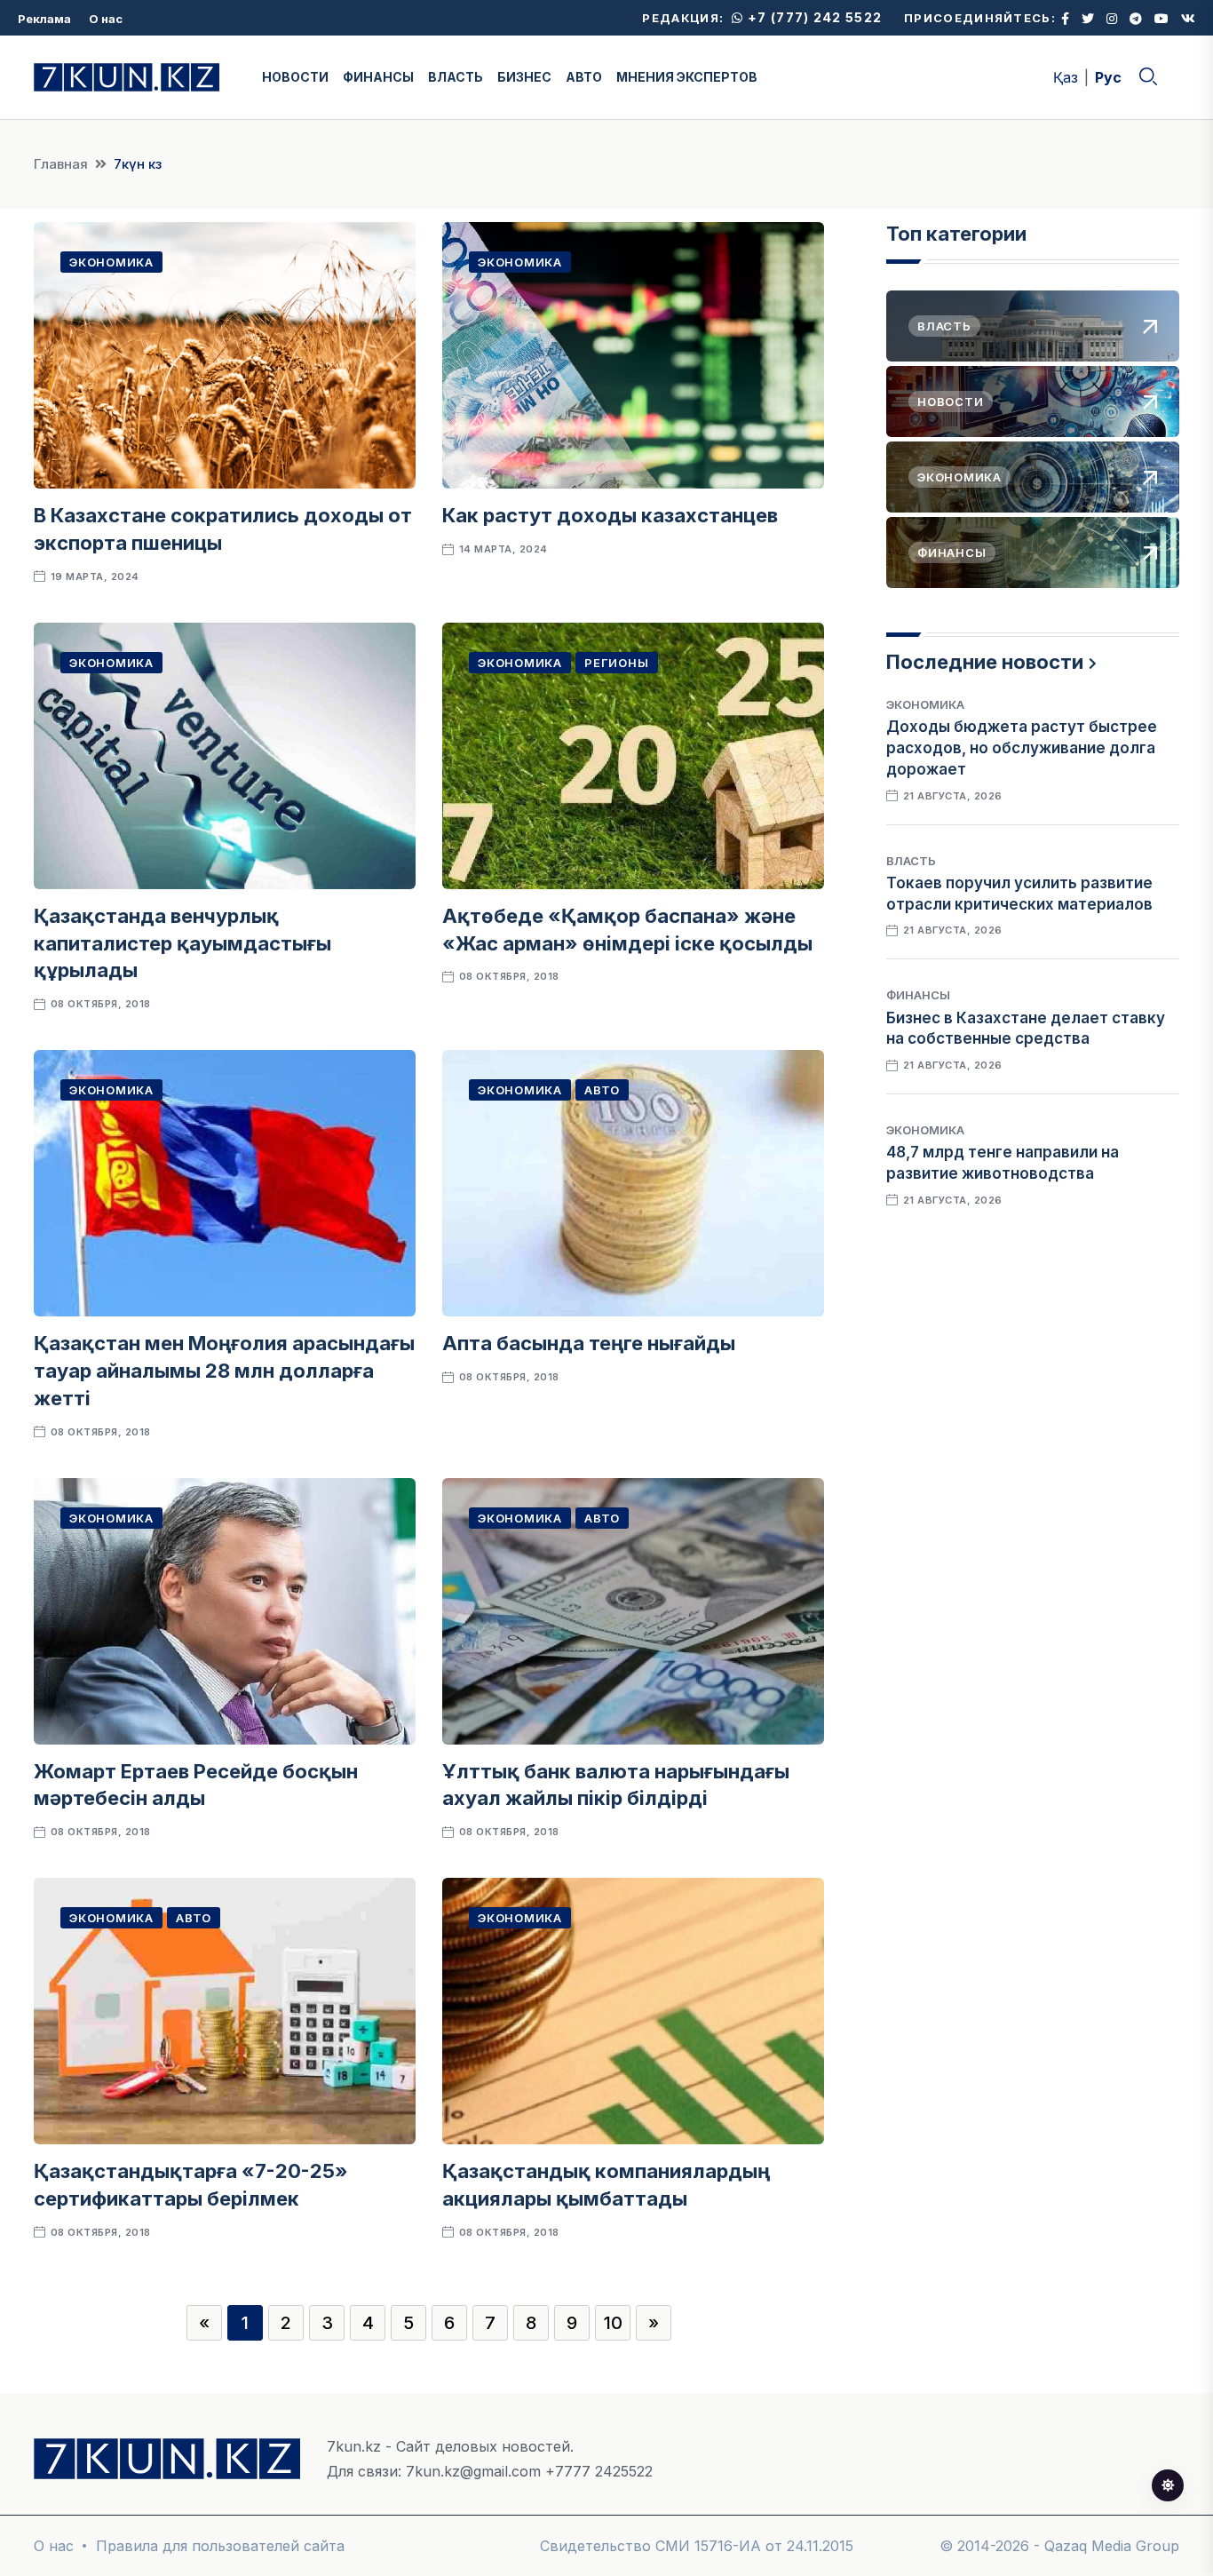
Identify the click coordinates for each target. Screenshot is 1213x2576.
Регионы (616, 663)
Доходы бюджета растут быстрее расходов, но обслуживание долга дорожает (1022, 748)
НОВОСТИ (295, 77)
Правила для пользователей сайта (220, 2546)
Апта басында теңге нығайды (589, 1343)
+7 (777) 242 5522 (813, 17)
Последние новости (985, 662)
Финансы (918, 995)
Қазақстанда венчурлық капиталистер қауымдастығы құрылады (182, 943)
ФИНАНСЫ (378, 77)
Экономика (111, 262)
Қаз (1066, 77)
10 (613, 2323)
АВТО (584, 77)
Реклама (44, 19)
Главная (61, 164)
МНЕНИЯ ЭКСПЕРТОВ (687, 77)
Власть (911, 861)
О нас (106, 19)
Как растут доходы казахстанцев (610, 515)
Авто (602, 1090)
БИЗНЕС (524, 77)
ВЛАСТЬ (456, 77)
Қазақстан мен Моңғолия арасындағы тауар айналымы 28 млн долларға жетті (224, 1371)
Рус (1108, 77)
